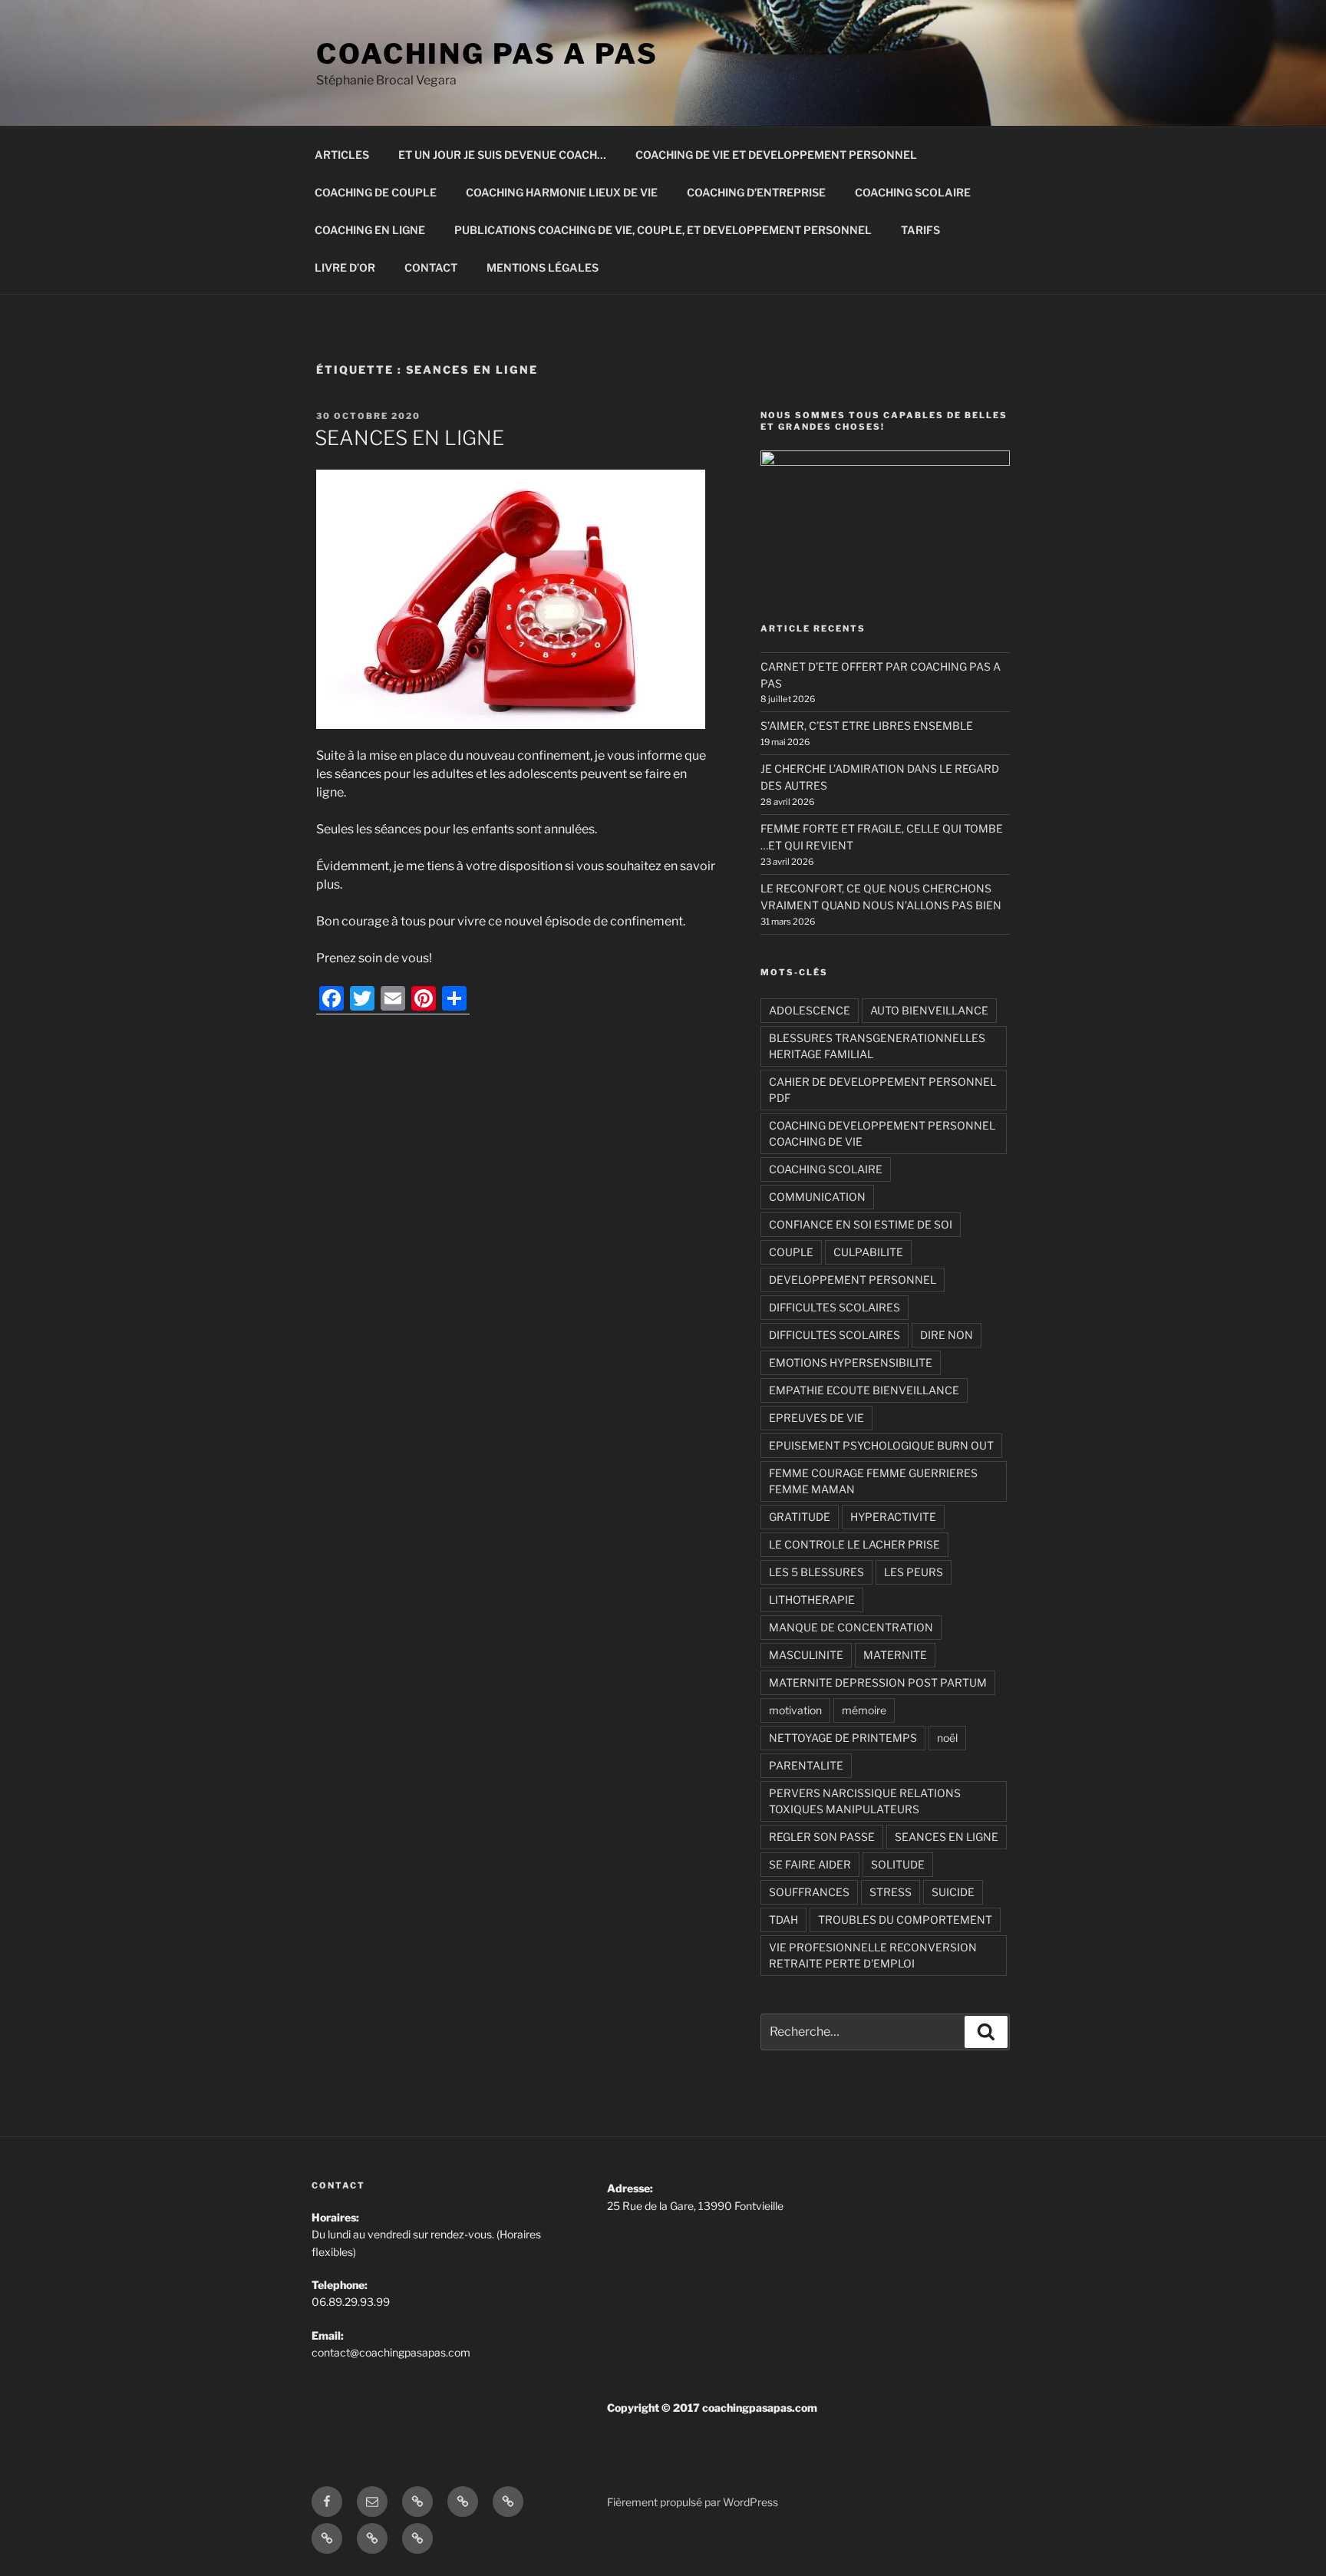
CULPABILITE (868, 1252)
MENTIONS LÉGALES (543, 267)
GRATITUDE (800, 1517)
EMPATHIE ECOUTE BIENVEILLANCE (864, 1390)
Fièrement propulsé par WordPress (693, 2502)
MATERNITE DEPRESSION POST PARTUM (878, 1682)
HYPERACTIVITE (893, 1517)
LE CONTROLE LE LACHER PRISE (854, 1544)
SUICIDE (953, 1892)
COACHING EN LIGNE (370, 230)
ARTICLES (342, 155)
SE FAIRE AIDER (810, 1864)
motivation (795, 1710)
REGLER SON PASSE (822, 1837)
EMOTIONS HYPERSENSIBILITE (851, 1362)
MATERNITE (895, 1655)
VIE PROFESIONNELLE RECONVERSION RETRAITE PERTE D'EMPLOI (873, 1955)
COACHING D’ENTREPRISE (756, 192)
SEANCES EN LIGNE (409, 438)
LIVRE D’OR (345, 267)
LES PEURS (914, 1572)
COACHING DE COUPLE (376, 192)
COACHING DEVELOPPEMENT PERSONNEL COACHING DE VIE (882, 1133)
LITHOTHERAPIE (812, 1600)
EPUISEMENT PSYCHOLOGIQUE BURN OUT (881, 1445)
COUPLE (791, 1252)
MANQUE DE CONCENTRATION (851, 1627)
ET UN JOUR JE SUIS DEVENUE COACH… (502, 155)
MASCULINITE (806, 1655)
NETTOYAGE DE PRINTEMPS (843, 1738)
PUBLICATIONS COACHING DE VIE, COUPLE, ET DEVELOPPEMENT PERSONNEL (663, 230)
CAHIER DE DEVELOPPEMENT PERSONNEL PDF (882, 1090)
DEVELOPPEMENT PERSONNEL (853, 1280)
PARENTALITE (806, 1765)
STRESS (891, 1892)
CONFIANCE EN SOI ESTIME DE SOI (861, 1224)
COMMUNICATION (817, 1197)
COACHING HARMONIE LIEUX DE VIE (562, 192)
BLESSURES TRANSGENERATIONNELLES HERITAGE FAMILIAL (877, 1046)
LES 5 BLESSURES (816, 1572)
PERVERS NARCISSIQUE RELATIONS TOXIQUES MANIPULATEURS (865, 1801)
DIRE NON (947, 1335)
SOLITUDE (898, 1864)
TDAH (783, 1920)
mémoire (864, 1710)
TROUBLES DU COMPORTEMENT (905, 1920)
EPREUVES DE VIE (816, 1418)
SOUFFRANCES (809, 1892)
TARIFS (920, 230)
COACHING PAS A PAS (487, 54)
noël (947, 1738)
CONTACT (431, 267)
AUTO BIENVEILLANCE (929, 1010)
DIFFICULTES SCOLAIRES (835, 1307)
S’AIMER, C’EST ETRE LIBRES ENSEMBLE (867, 726)
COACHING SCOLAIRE (913, 192)
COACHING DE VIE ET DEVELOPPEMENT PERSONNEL (776, 155)
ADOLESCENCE (810, 1010)
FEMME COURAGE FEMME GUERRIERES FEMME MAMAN (873, 1481)
